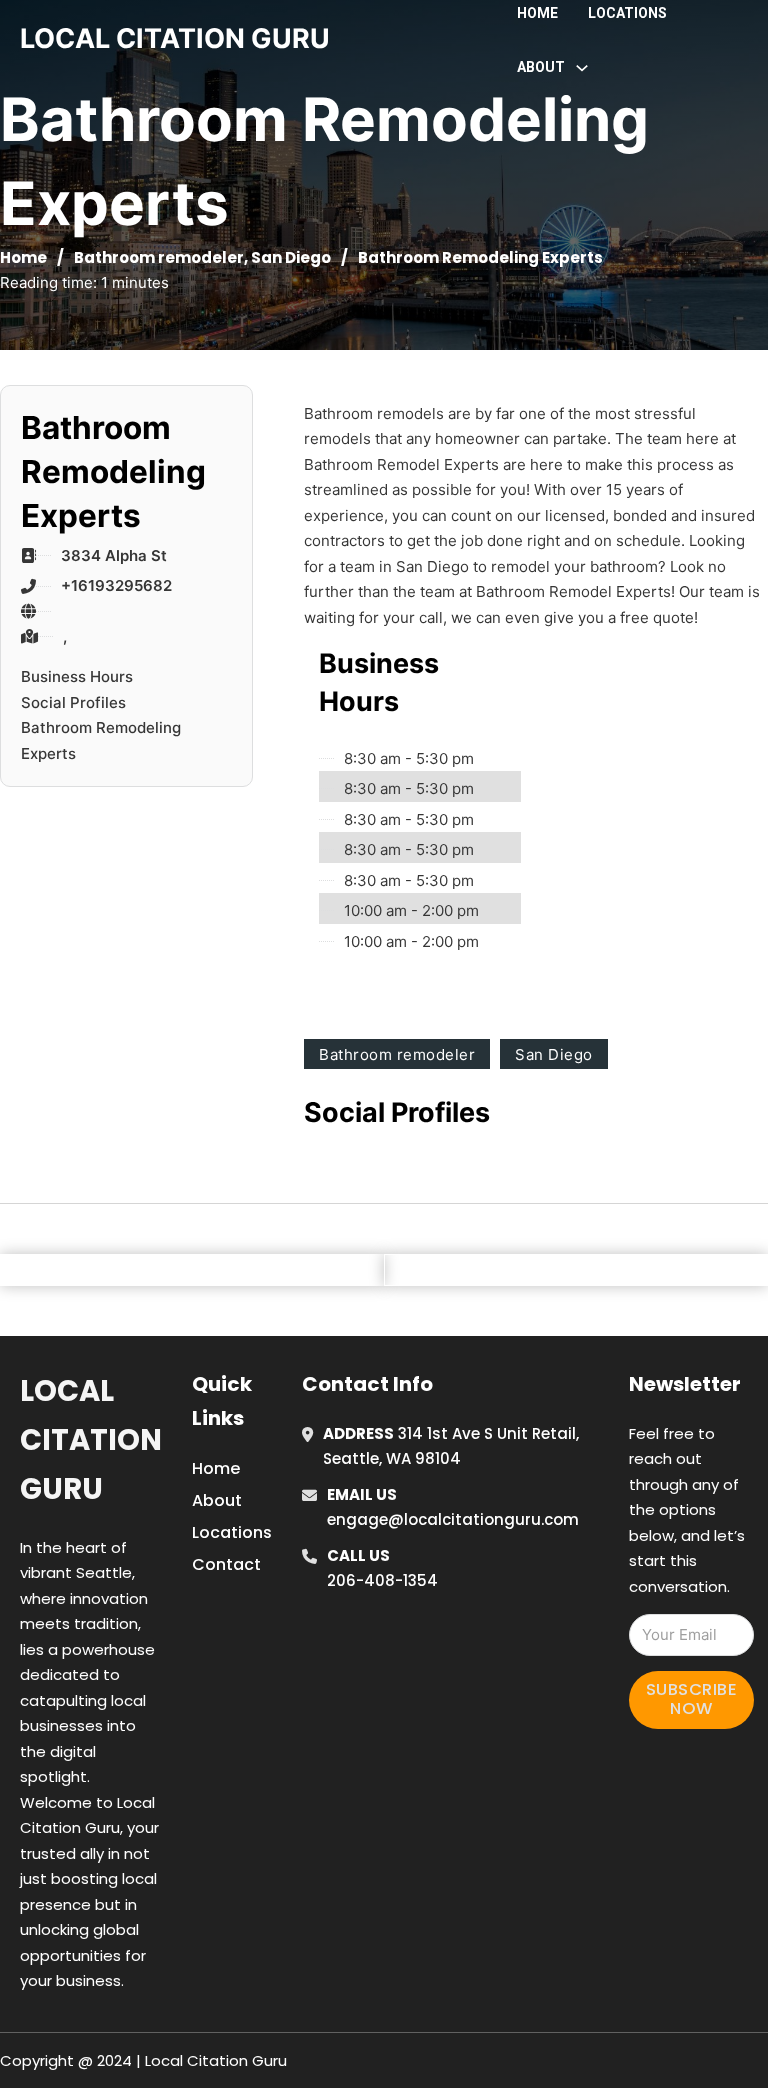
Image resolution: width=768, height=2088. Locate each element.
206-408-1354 (382, 1580)
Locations (627, 13)
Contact (226, 1564)
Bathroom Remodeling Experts (101, 740)
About (217, 1500)
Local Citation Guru (91, 1440)
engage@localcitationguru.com (453, 1519)
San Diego (291, 257)
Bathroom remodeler (159, 257)
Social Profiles (73, 702)
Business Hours (77, 676)
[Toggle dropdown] (582, 68)
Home (537, 13)
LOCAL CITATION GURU (175, 38)
